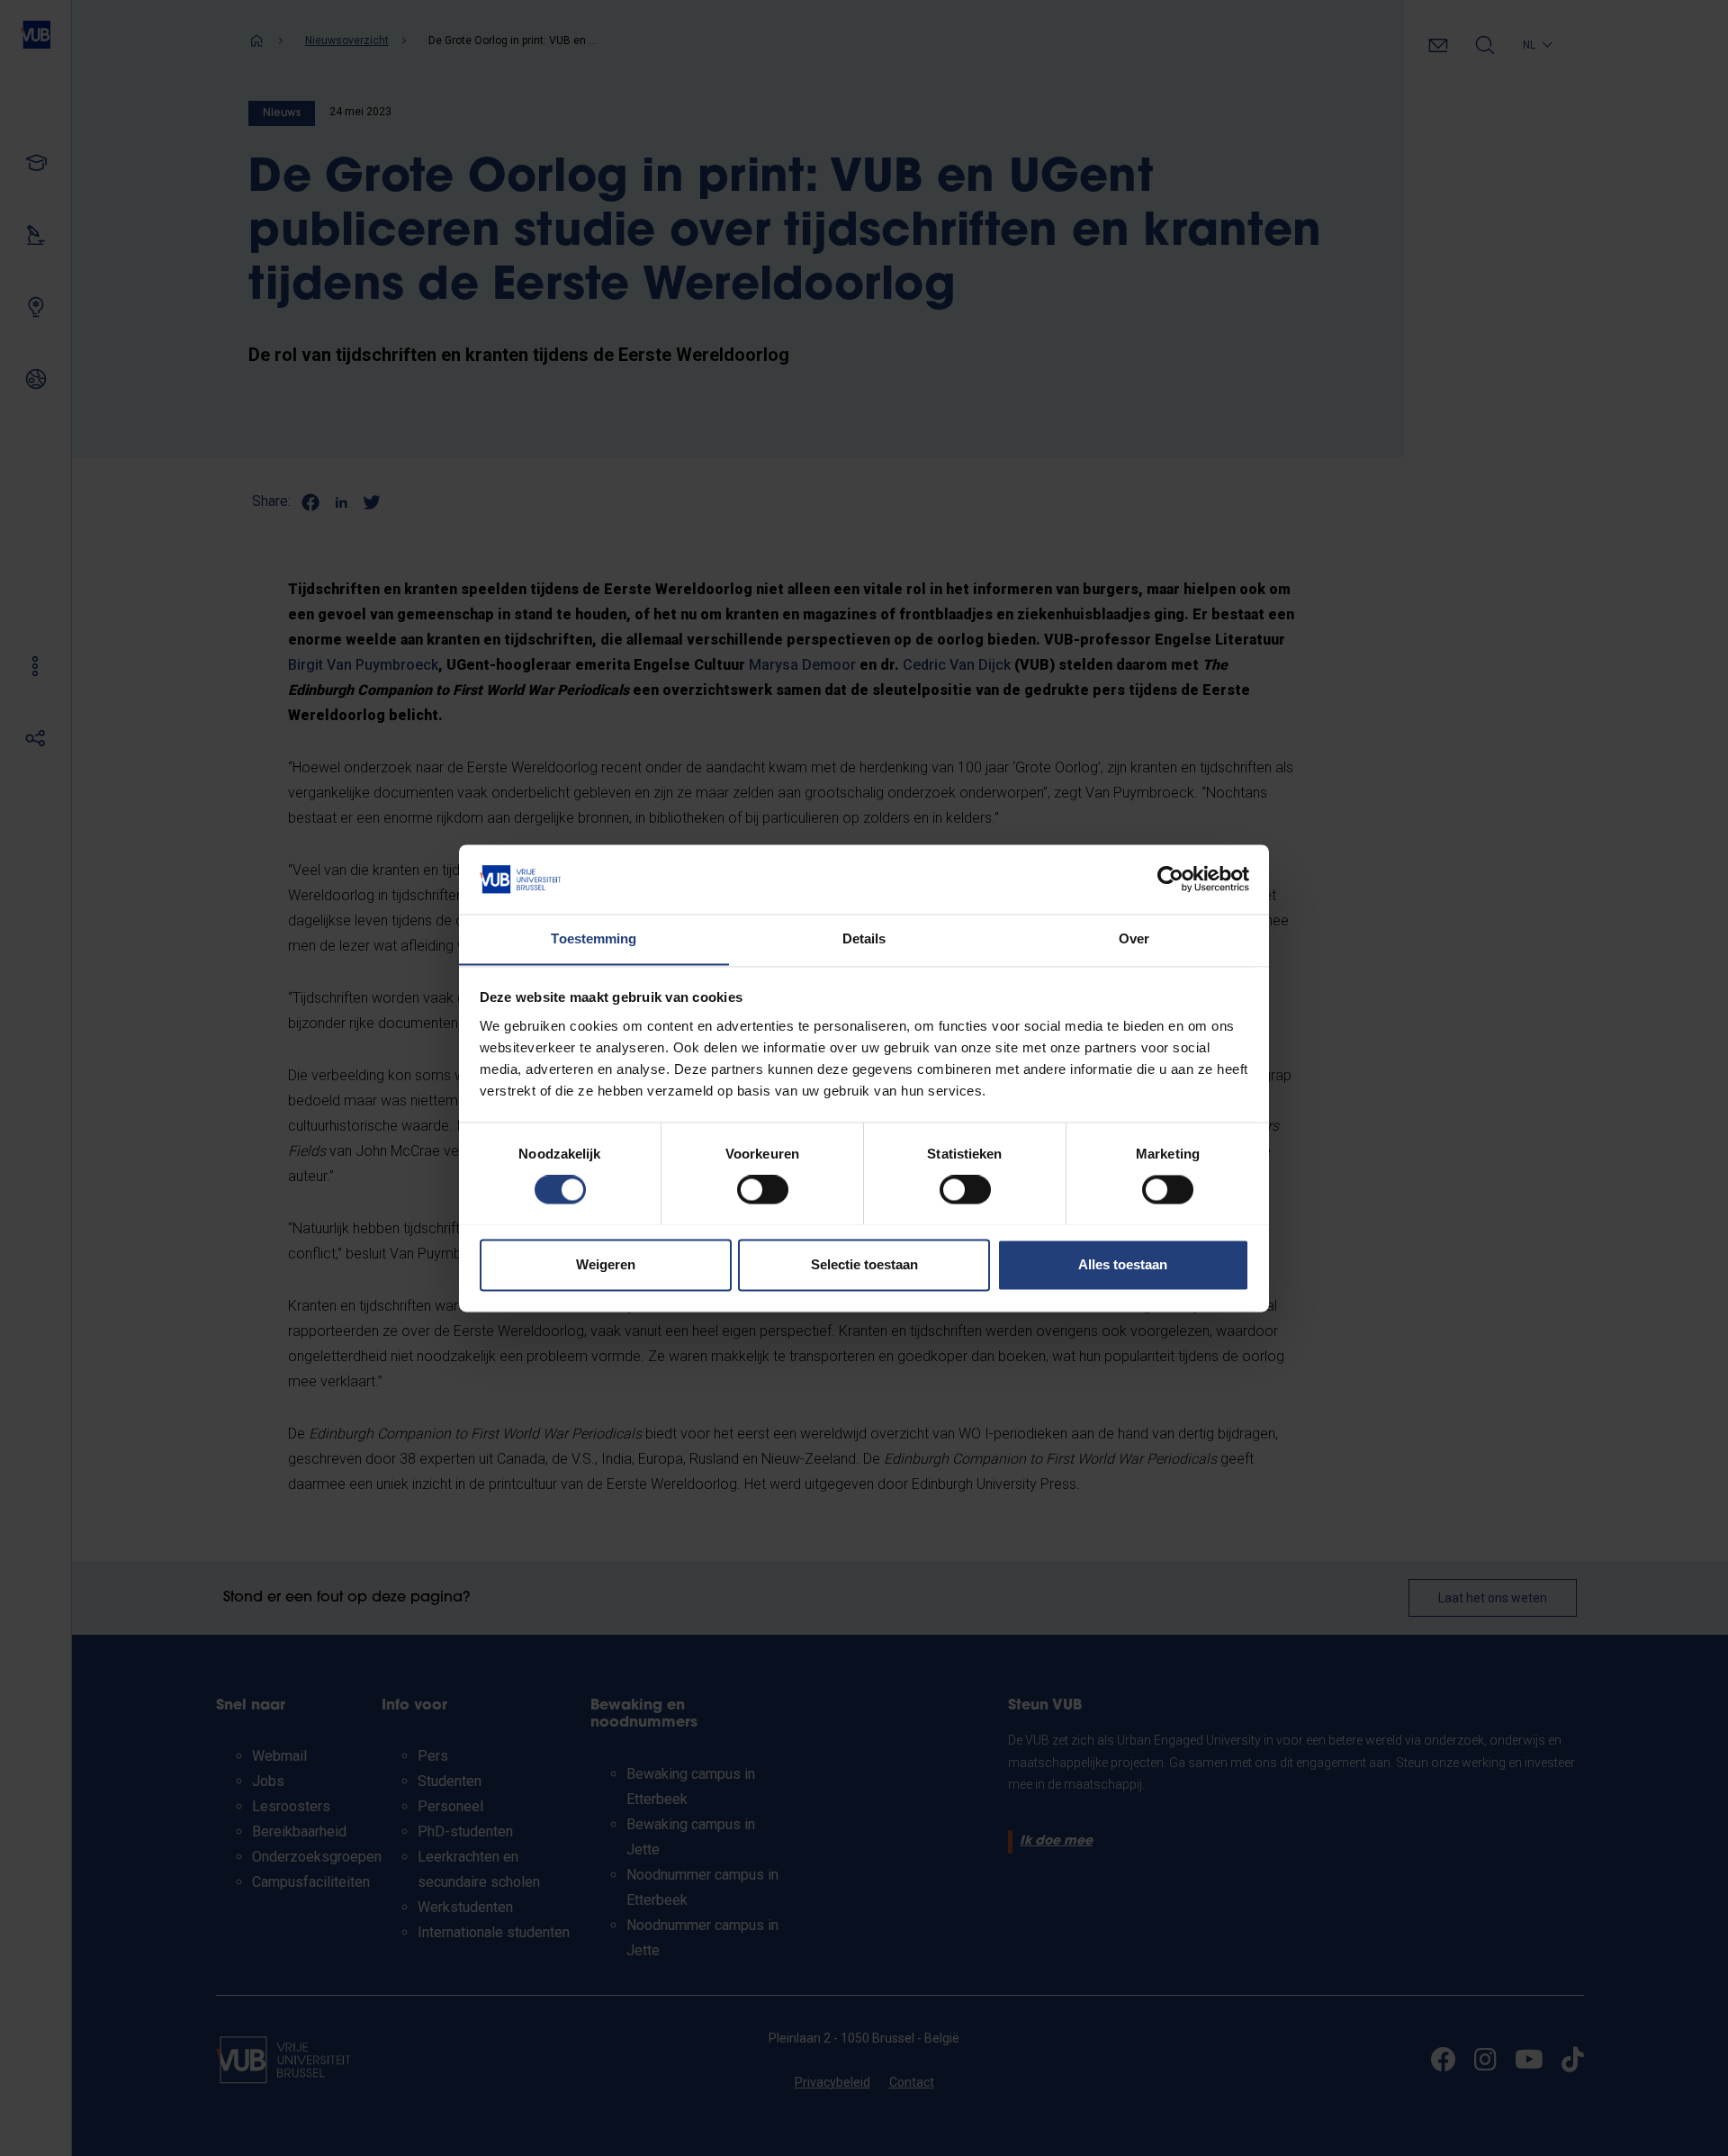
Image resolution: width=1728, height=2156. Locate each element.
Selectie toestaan (864, 1264)
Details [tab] (864, 938)
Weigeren (606, 1264)
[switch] (763, 1189)
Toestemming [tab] (594, 938)
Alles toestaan (1123, 1264)
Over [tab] (1134, 938)
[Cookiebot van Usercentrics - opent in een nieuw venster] (1170, 879)
